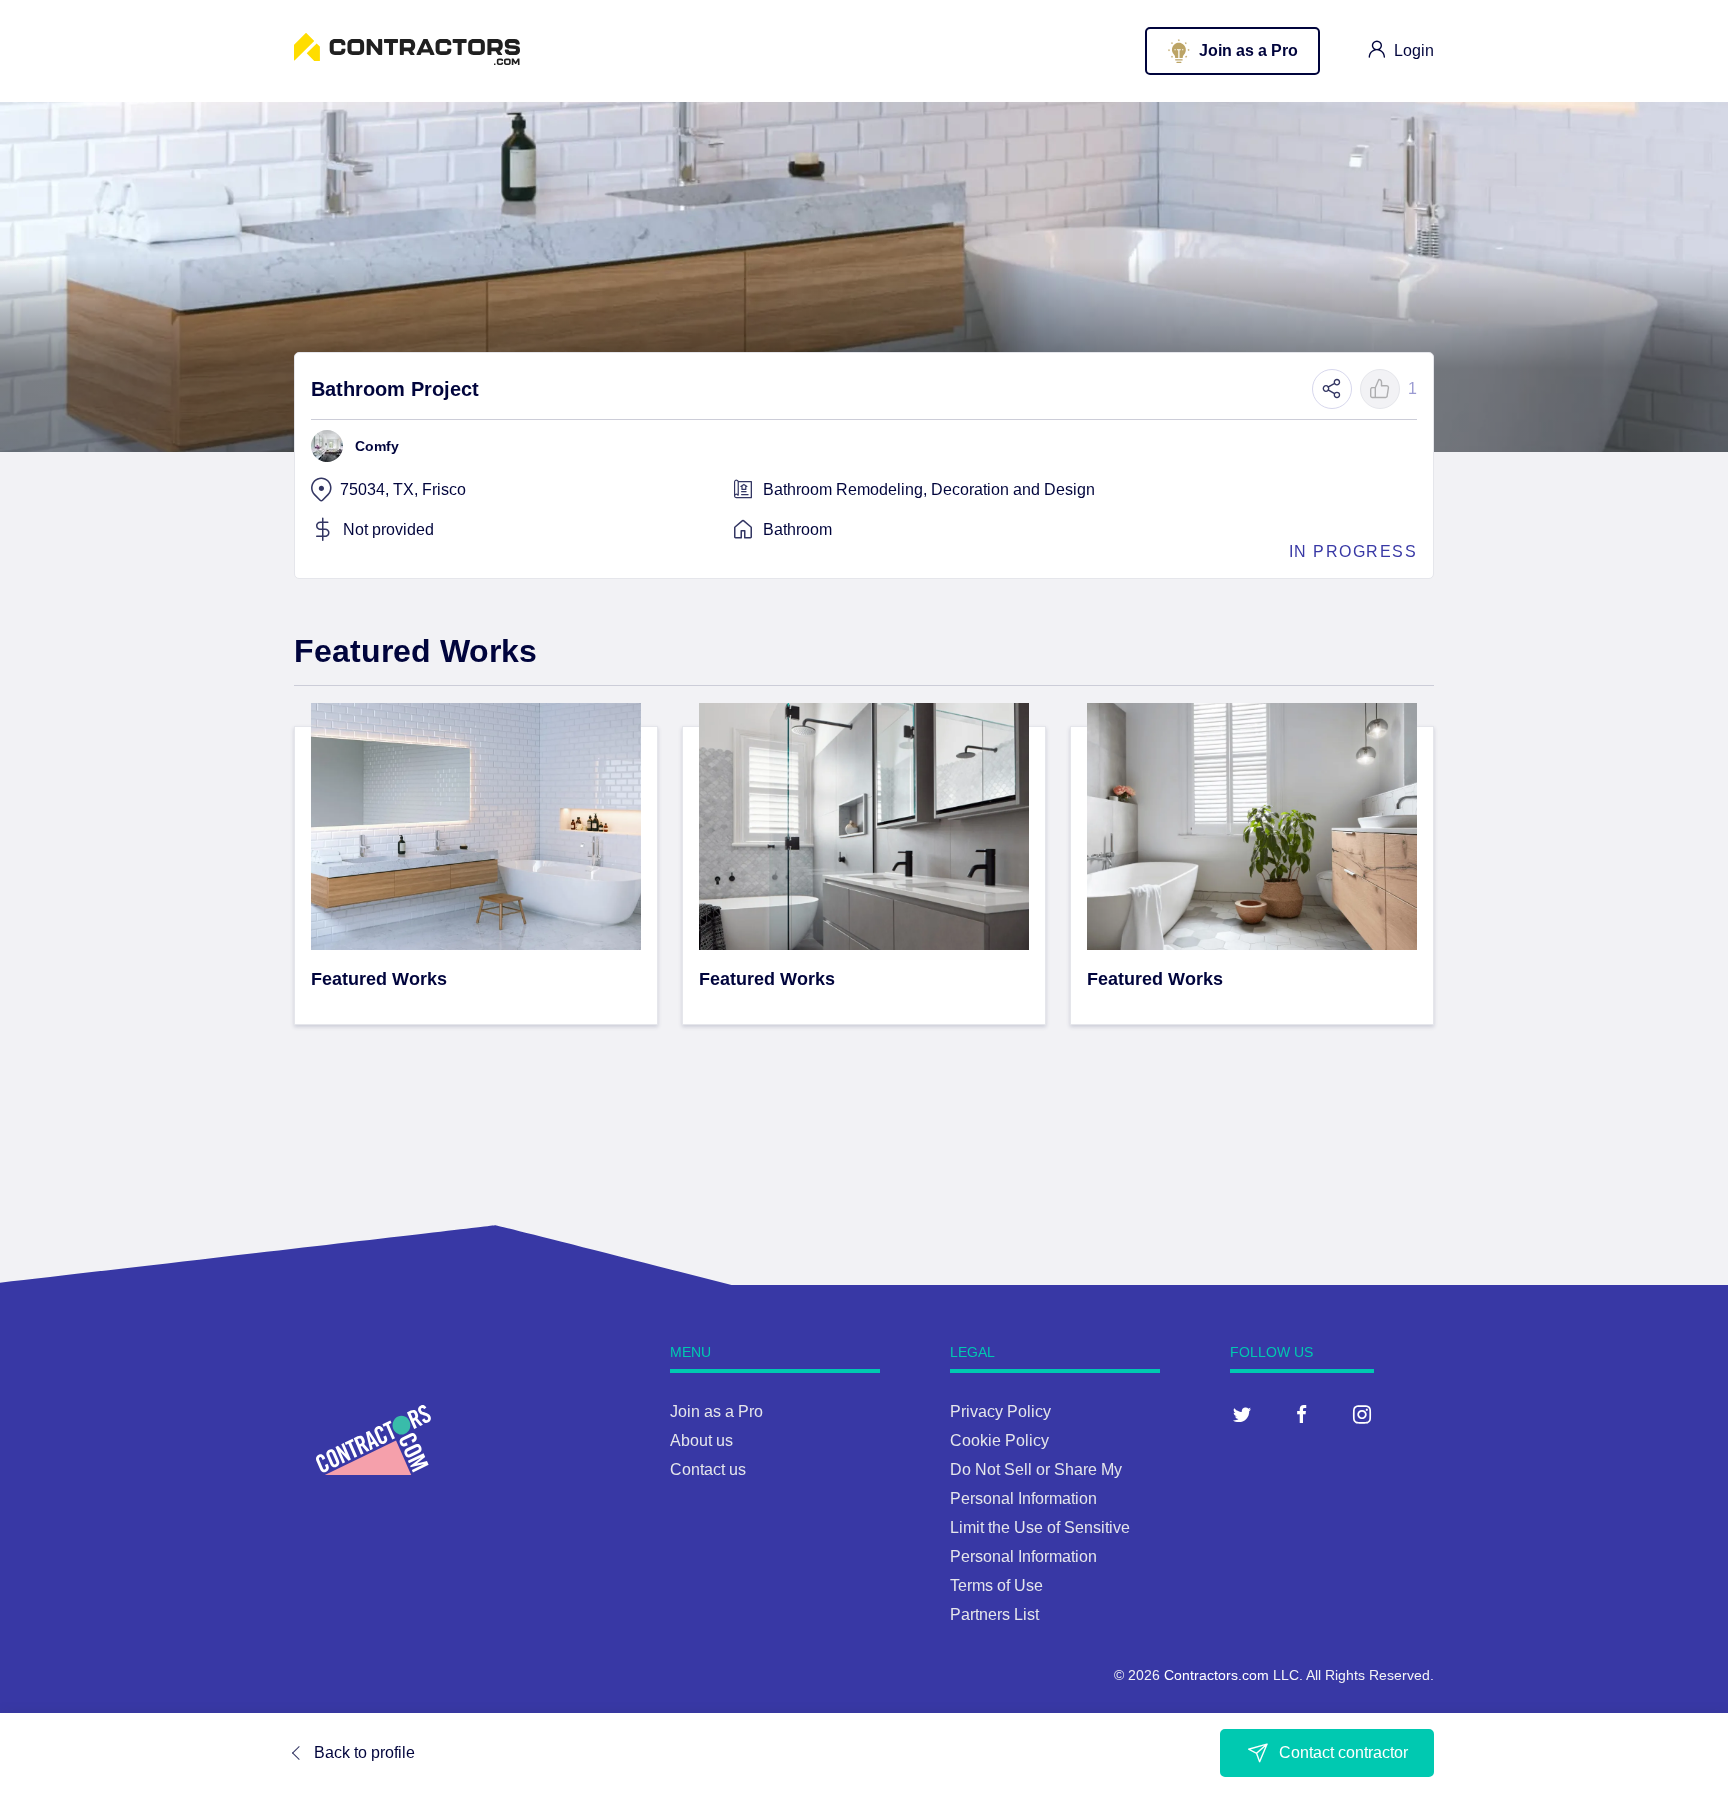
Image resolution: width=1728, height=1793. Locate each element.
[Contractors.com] (407, 59)
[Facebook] (1302, 1414)
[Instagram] (1362, 1414)
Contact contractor (1343, 1752)
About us (701, 1440)
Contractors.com (1216, 1675)
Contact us (708, 1469)
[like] (1380, 389)
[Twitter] (1242, 1414)
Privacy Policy (1000, 1411)
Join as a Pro (716, 1411)
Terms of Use (996, 1585)
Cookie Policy (999, 1440)
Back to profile (364, 1752)
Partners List (994, 1614)
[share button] (1332, 389)
